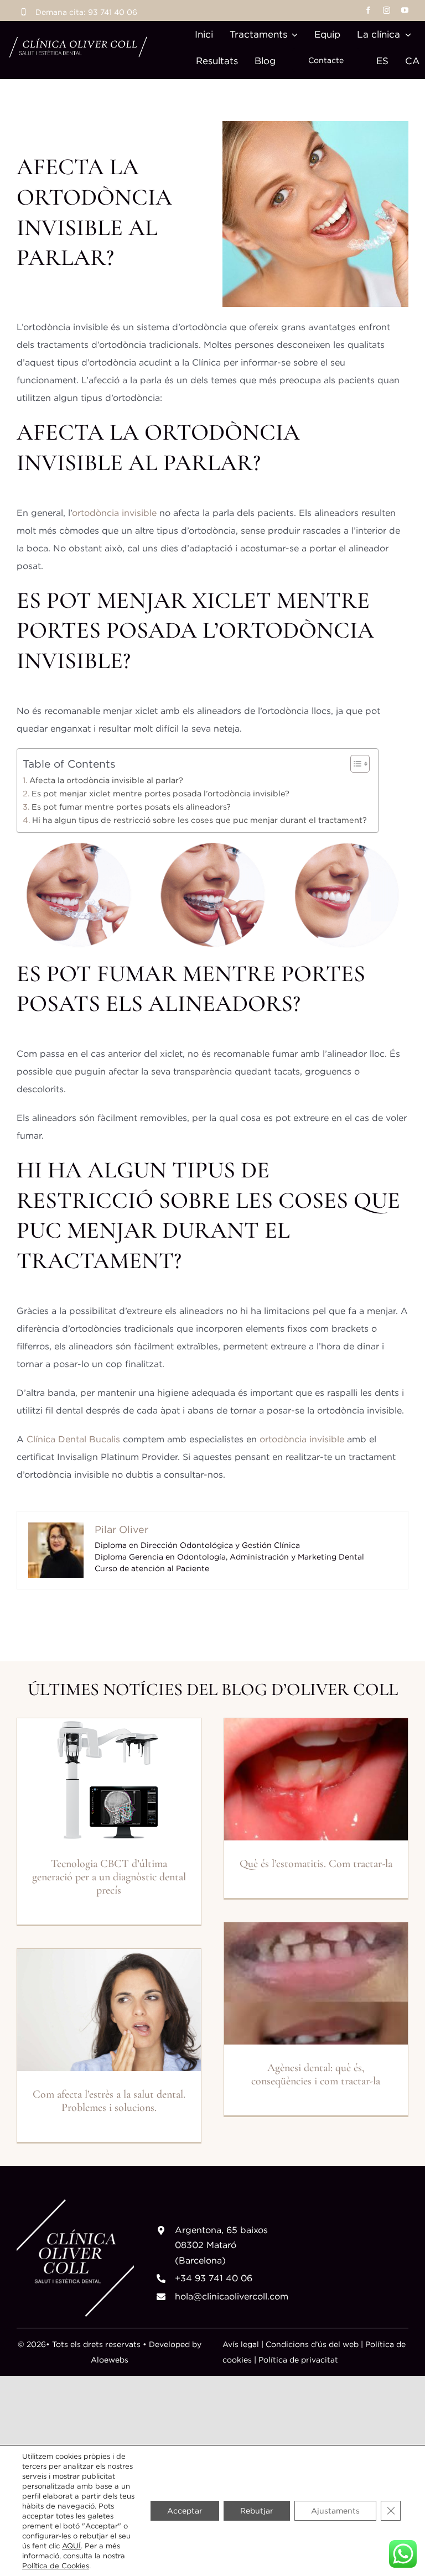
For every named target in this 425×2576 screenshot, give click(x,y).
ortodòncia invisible (114, 513)
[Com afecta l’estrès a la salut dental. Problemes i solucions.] (109, 2010)
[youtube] (405, 10)
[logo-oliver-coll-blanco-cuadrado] (76, 2204)
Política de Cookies (56, 2565)
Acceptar (185, 2510)
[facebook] (368, 10)
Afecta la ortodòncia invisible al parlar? (106, 780)
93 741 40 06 (113, 12)
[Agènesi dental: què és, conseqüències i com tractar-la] (316, 1983)
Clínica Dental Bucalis (73, 1439)
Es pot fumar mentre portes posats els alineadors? (131, 807)
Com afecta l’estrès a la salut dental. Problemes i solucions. (109, 2101)
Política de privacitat (297, 2359)
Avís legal (241, 2344)
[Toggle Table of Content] (354, 764)
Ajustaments (335, 2510)
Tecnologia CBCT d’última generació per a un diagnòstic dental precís (109, 1877)
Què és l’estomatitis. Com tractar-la (316, 1864)
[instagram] (387, 10)
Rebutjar (257, 2510)
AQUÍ (71, 2546)
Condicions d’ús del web (312, 2344)
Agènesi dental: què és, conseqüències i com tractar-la (316, 2074)
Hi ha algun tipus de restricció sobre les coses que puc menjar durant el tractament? (199, 820)
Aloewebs (110, 2359)
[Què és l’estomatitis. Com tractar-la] (316, 1779)
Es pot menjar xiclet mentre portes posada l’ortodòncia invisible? (160, 793)
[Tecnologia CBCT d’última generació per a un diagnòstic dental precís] (109, 1779)
